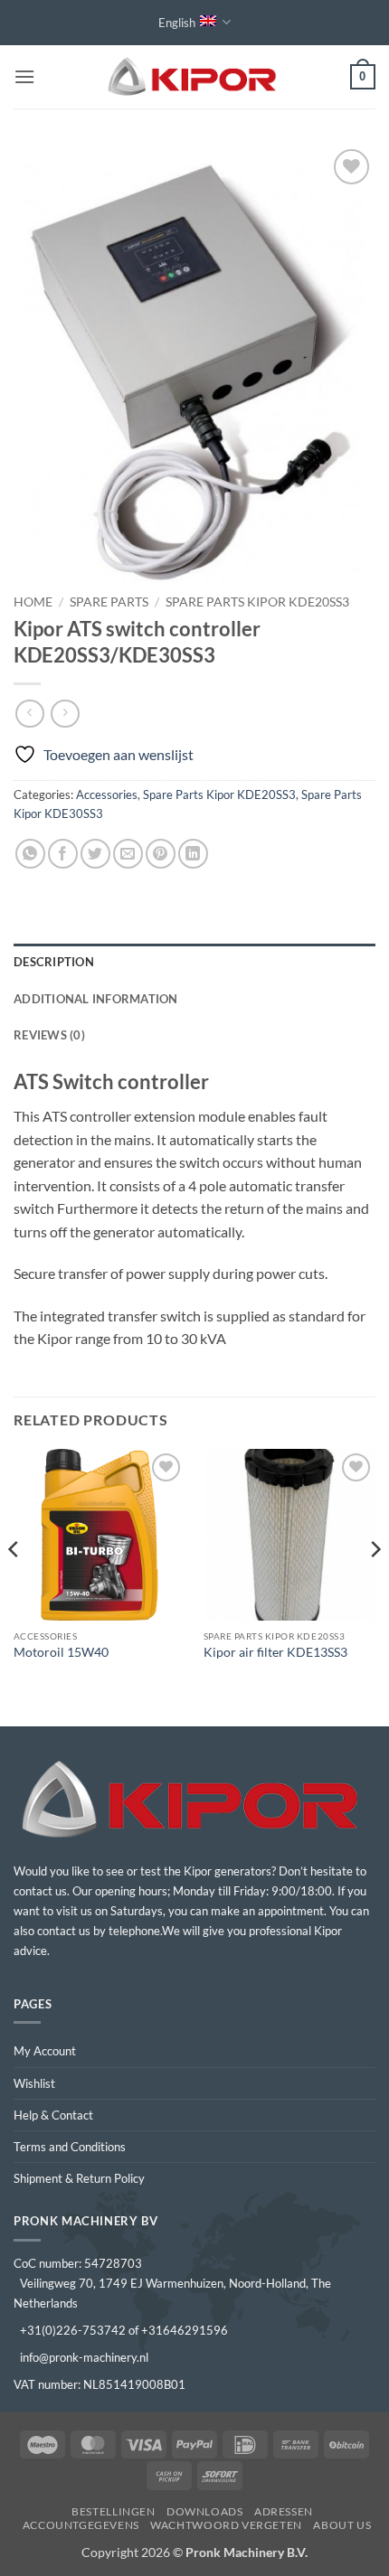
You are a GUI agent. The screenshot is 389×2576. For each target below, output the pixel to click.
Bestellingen (113, 2511)
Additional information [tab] (96, 999)
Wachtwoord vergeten (226, 2525)
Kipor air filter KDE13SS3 (275, 1652)
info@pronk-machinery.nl (84, 2357)
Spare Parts (109, 602)
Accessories (107, 794)
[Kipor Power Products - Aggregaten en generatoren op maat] (194, 77)
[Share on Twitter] (95, 854)
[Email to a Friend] (128, 854)
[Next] (375, 1586)
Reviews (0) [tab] (49, 1035)
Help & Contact (53, 2115)
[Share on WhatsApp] (30, 854)
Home (33, 602)
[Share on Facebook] (63, 854)
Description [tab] (54, 962)
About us (342, 2525)
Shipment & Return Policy (79, 2178)
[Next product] (29, 714)
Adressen (284, 2511)
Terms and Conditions (70, 2147)
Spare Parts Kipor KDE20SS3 (257, 602)
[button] (24, 76)
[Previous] (14, 1586)
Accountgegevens (81, 2525)
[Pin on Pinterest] (161, 854)
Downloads (205, 2511)
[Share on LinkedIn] (193, 854)
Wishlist (34, 2083)
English (177, 23)
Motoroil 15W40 (61, 1652)
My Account (45, 2051)
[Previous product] (65, 714)
